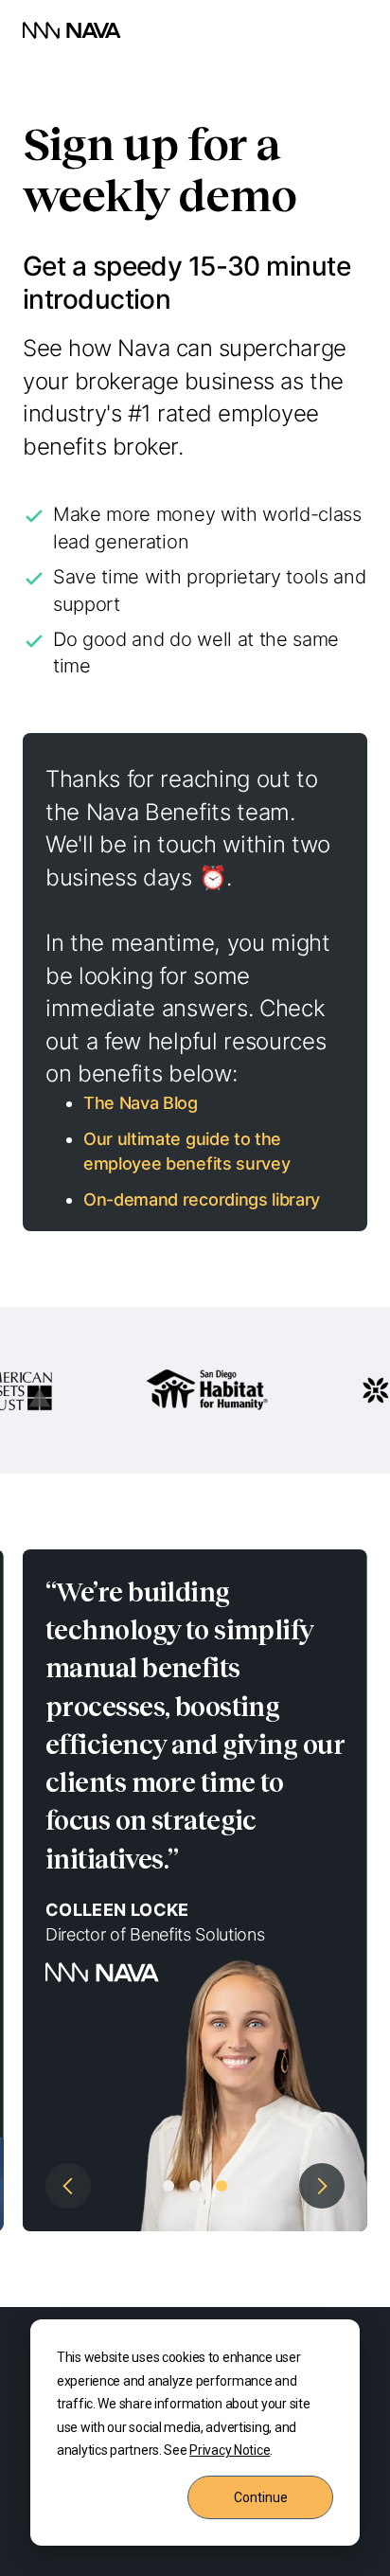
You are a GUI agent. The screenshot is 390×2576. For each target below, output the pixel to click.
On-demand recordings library (202, 1199)
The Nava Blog (141, 1103)
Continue (261, 2497)
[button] (61, 1890)
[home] (72, 30)
